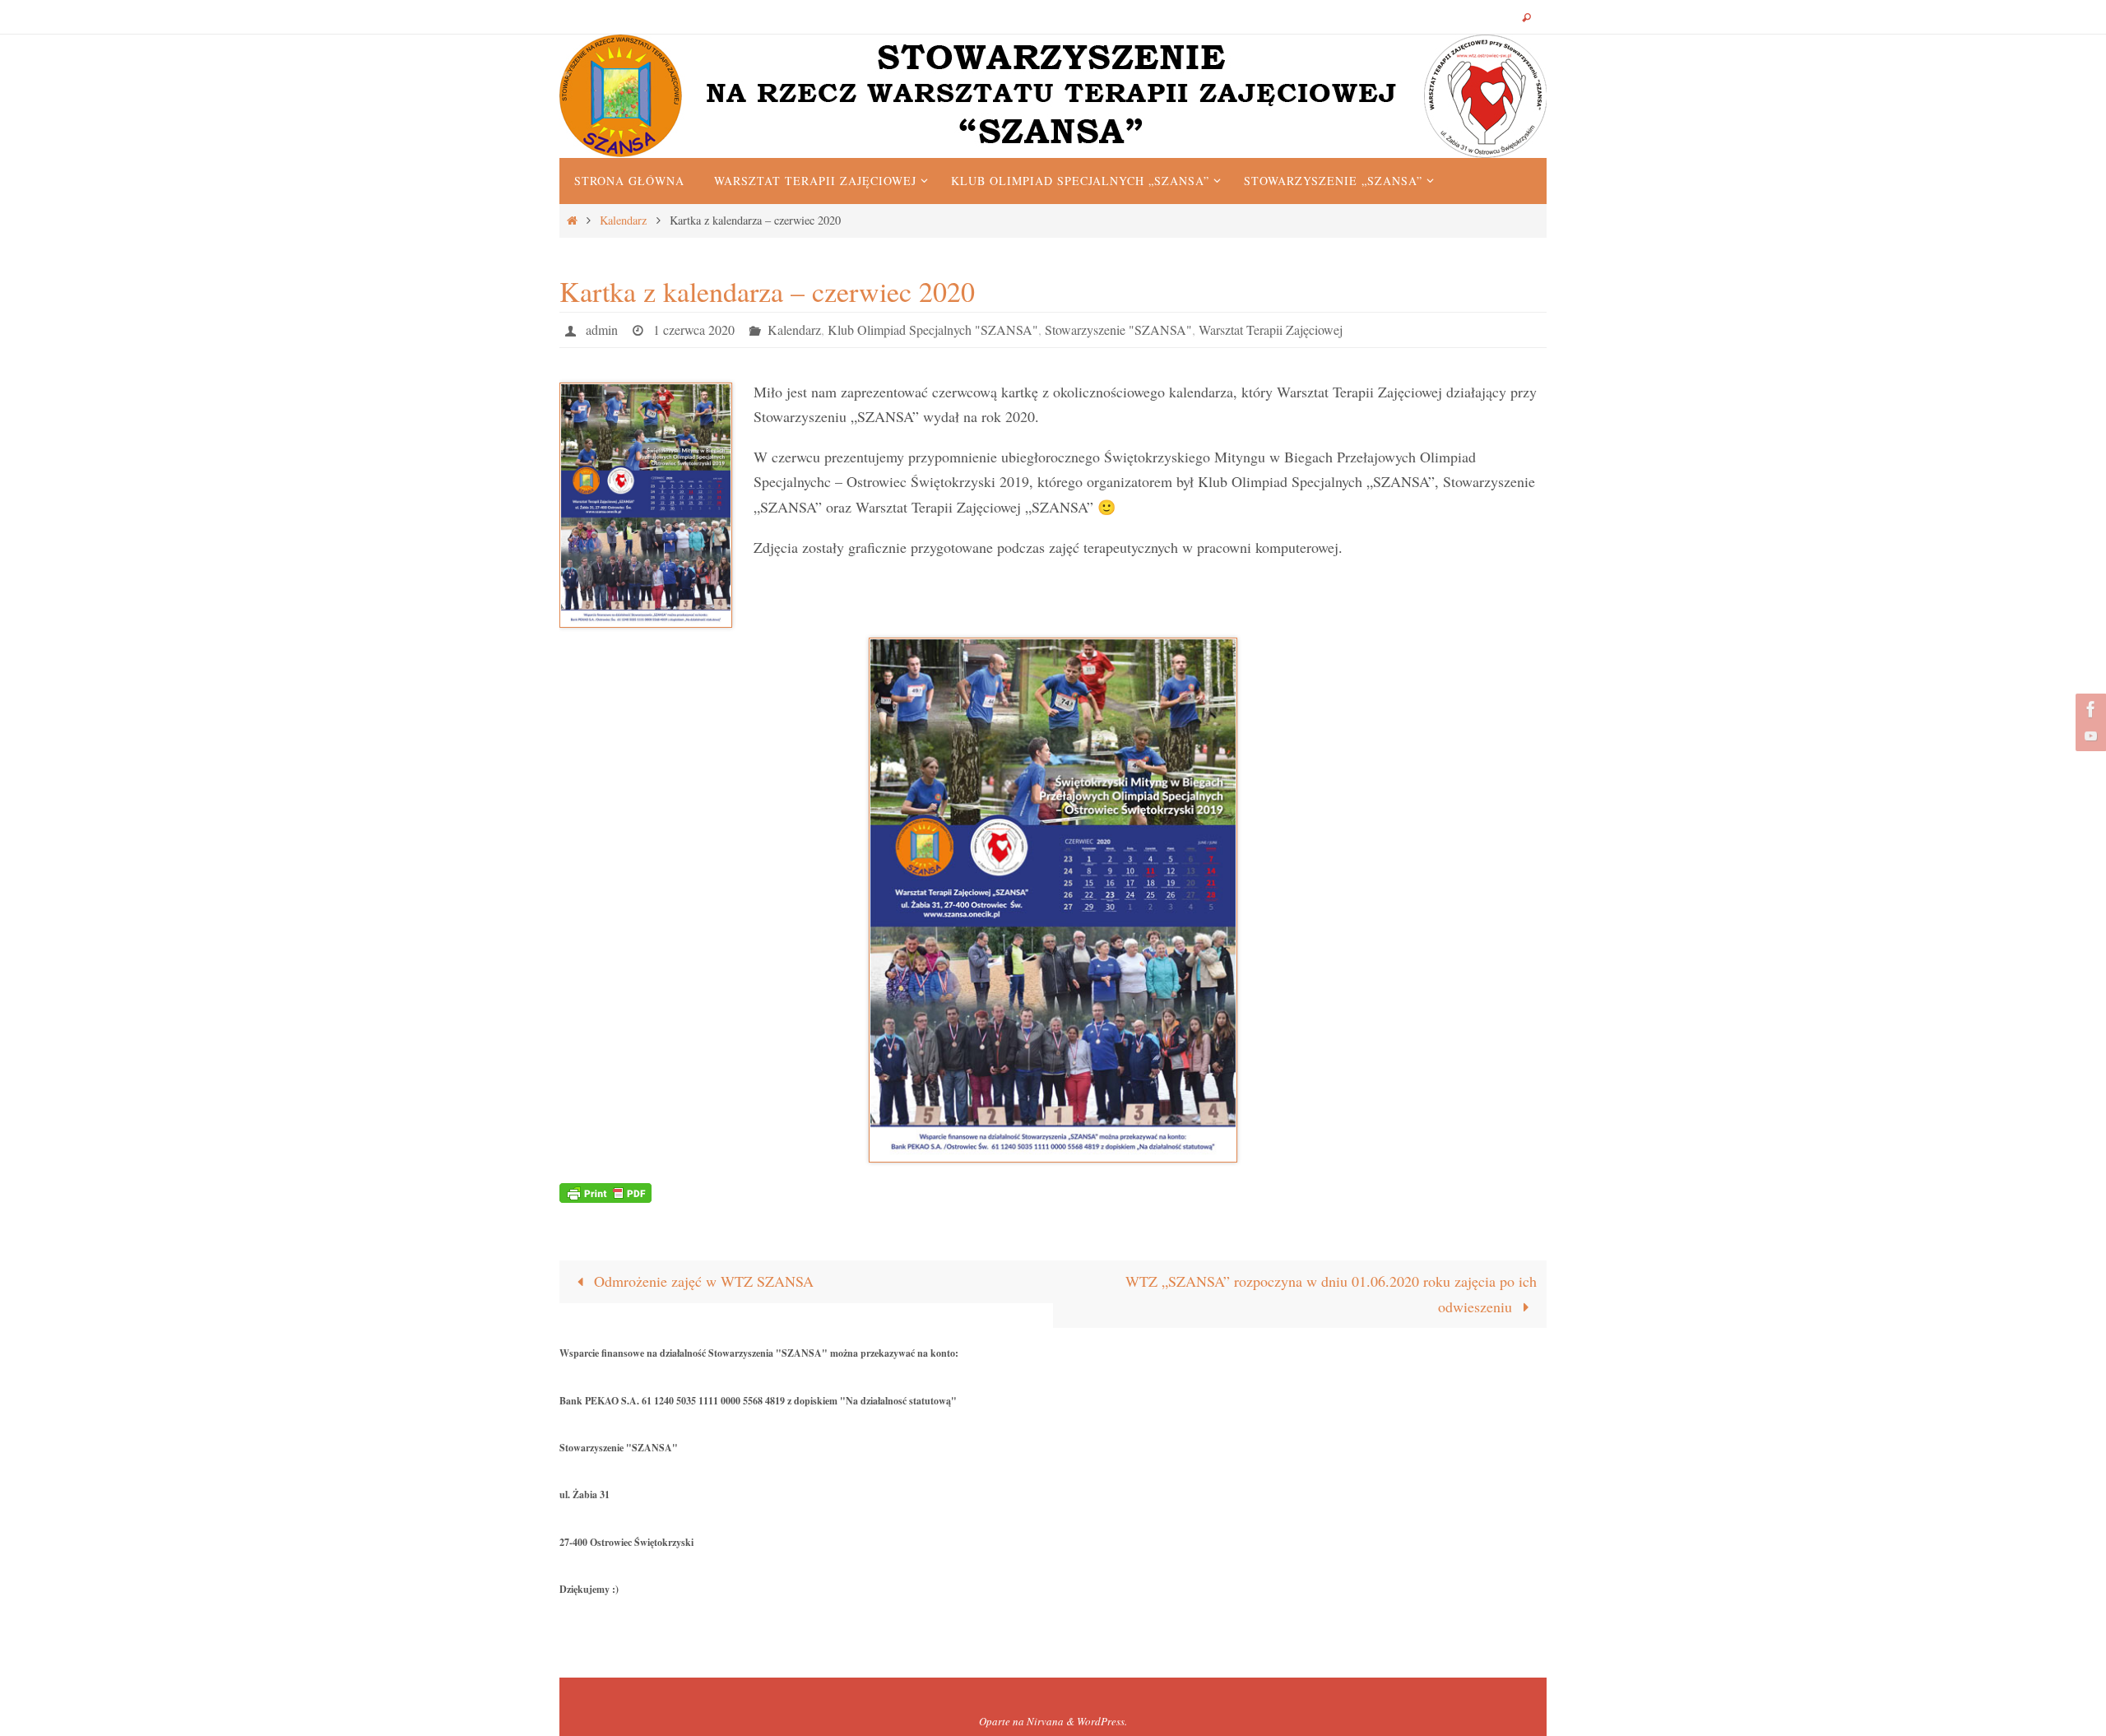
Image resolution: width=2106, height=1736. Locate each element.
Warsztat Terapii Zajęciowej (1271, 330)
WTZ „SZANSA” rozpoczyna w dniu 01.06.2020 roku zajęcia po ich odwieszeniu (1331, 1294)
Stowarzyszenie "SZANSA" (1118, 330)
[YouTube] (2089, 736)
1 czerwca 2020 (694, 330)
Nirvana (1045, 1721)
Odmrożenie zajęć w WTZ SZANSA (702, 1281)
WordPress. (1102, 1721)
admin (602, 330)
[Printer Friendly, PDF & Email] (605, 1191)
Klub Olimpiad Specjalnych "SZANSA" (933, 330)
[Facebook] (2089, 709)
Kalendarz (623, 220)
